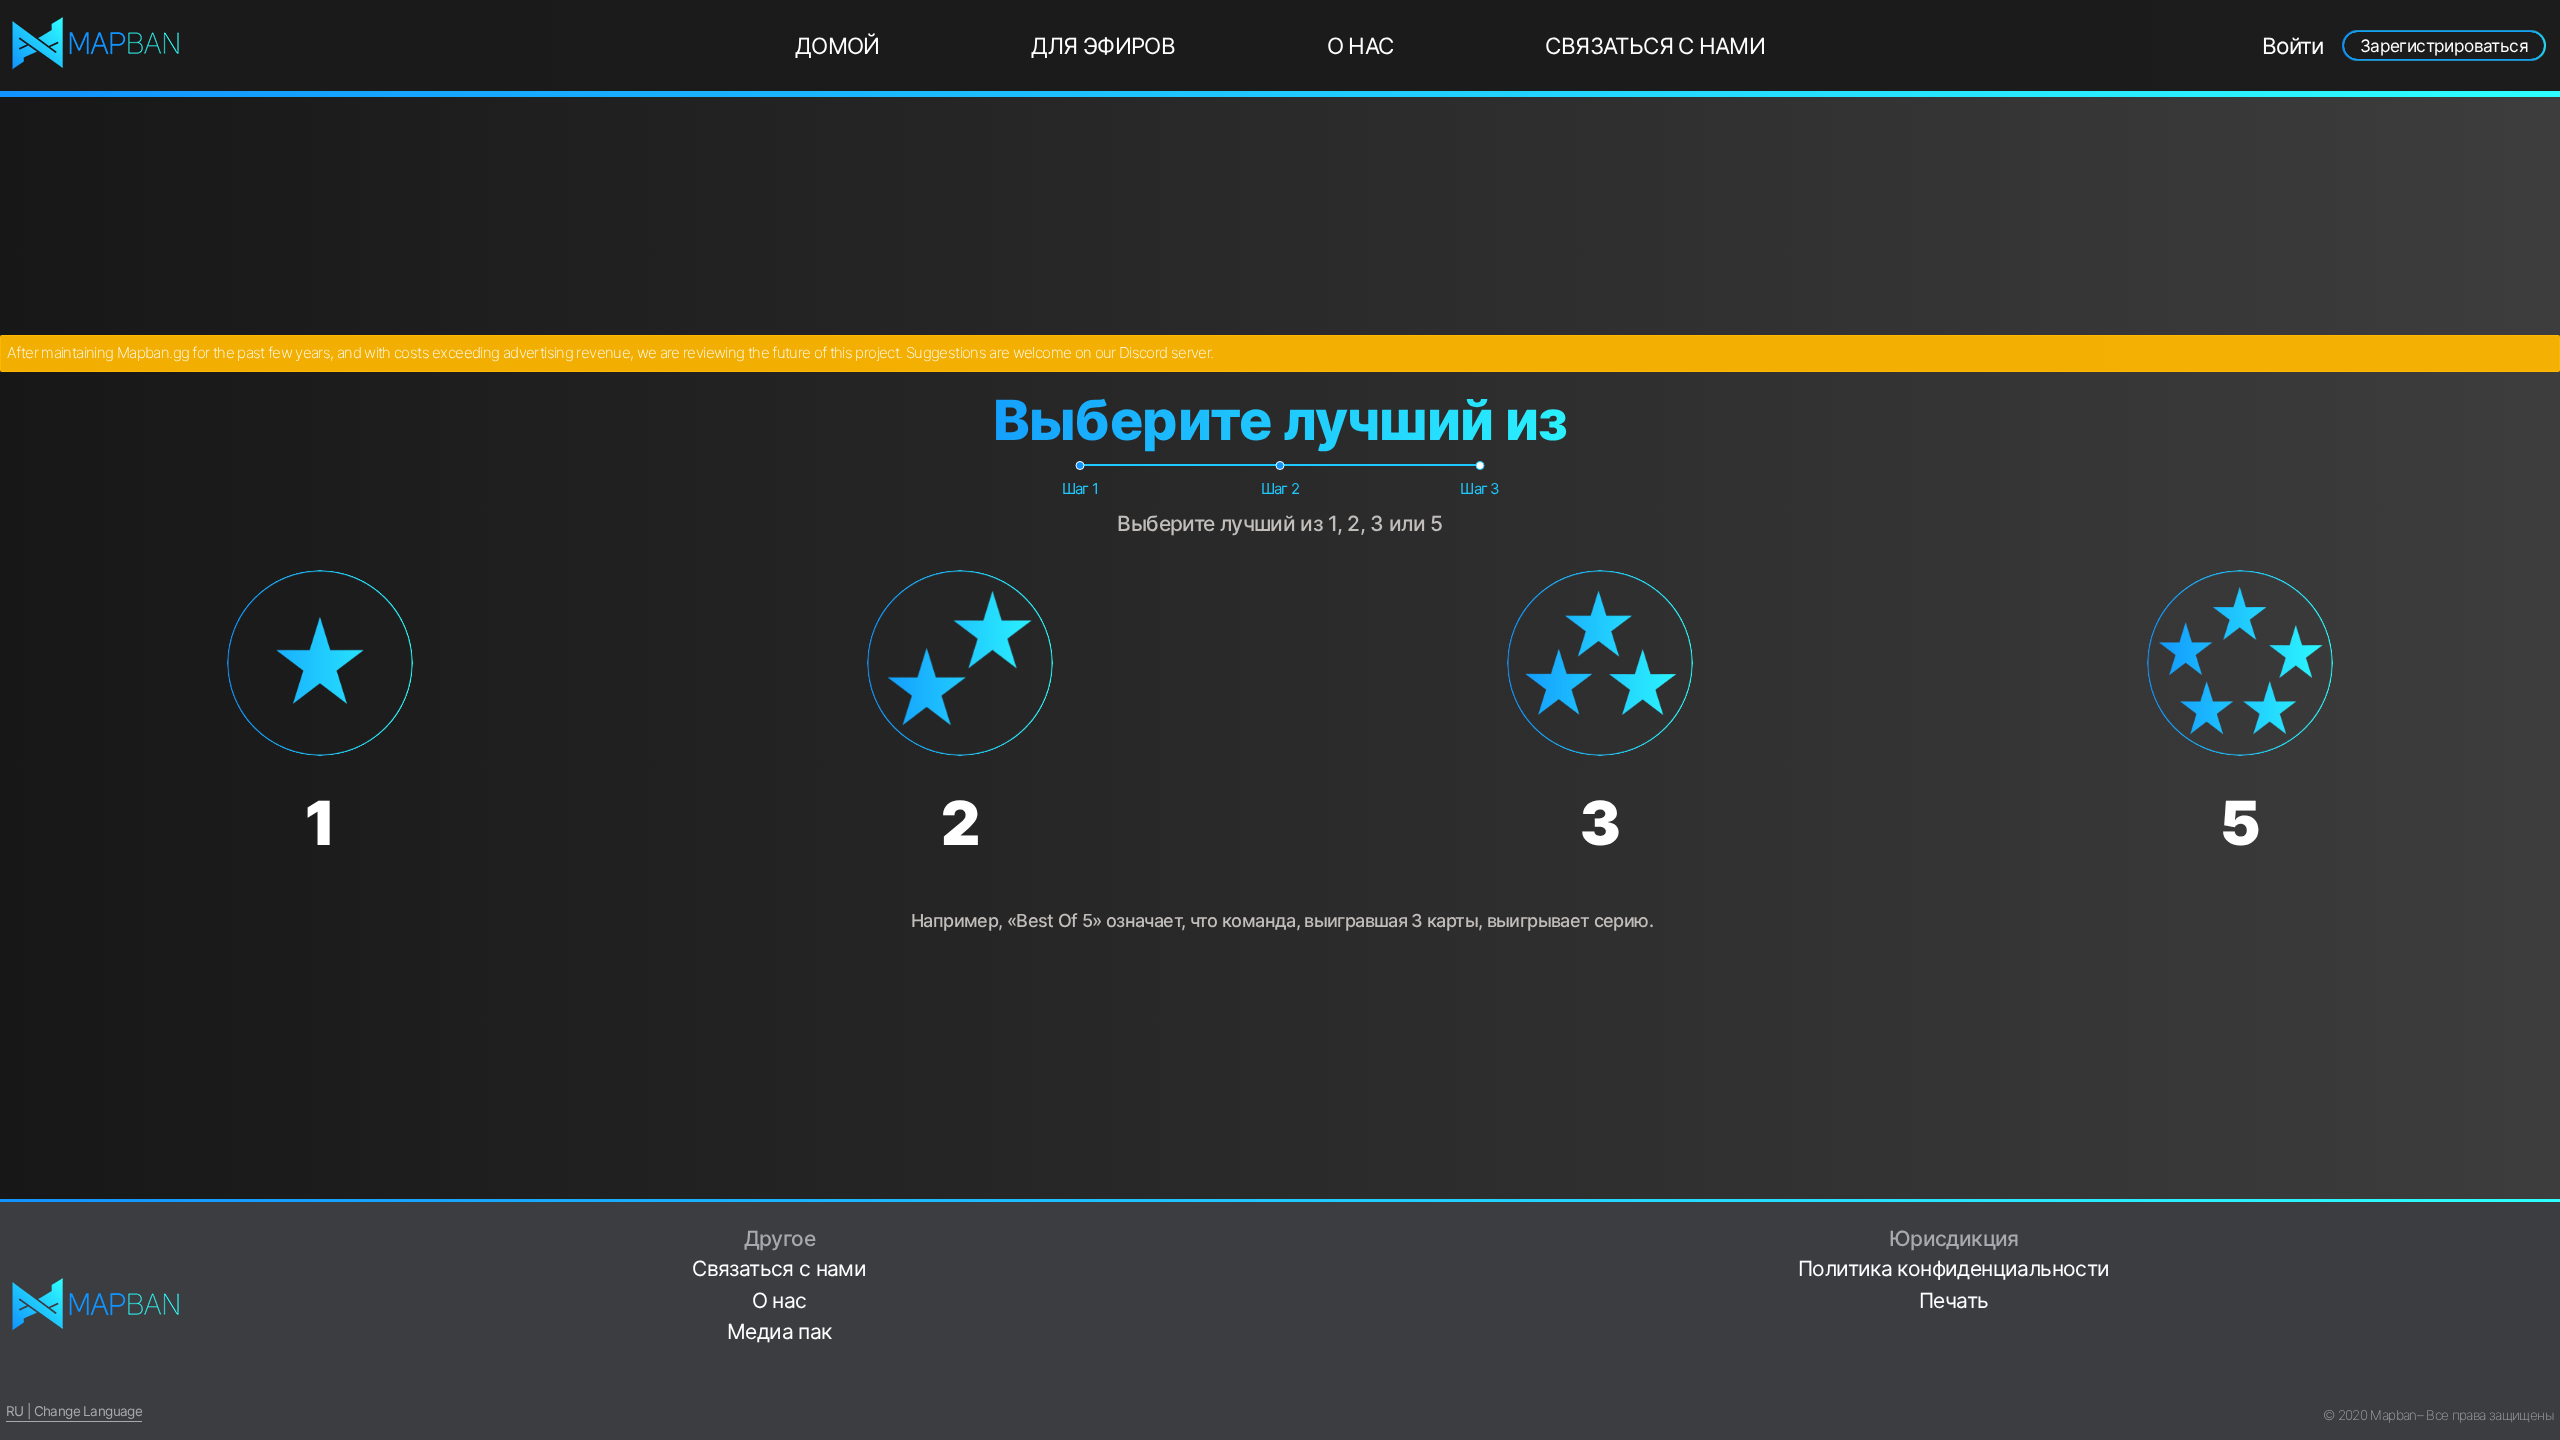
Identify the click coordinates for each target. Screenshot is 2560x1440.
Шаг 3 (1480, 488)
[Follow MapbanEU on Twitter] (2546, 1259)
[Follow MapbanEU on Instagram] (2546, 1290)
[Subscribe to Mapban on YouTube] (2546, 1353)
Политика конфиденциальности (1954, 1268)
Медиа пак (779, 1331)
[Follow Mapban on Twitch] (2546, 1322)
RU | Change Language (74, 1411)
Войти (2293, 45)
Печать (1953, 1300)
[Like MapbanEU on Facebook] (2546, 1228)
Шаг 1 (1080, 488)
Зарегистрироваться (2444, 45)
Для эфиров (1103, 45)
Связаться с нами (1655, 45)
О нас (1360, 45)
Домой (837, 45)
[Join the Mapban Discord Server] (2546, 1384)
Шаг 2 (1280, 488)
